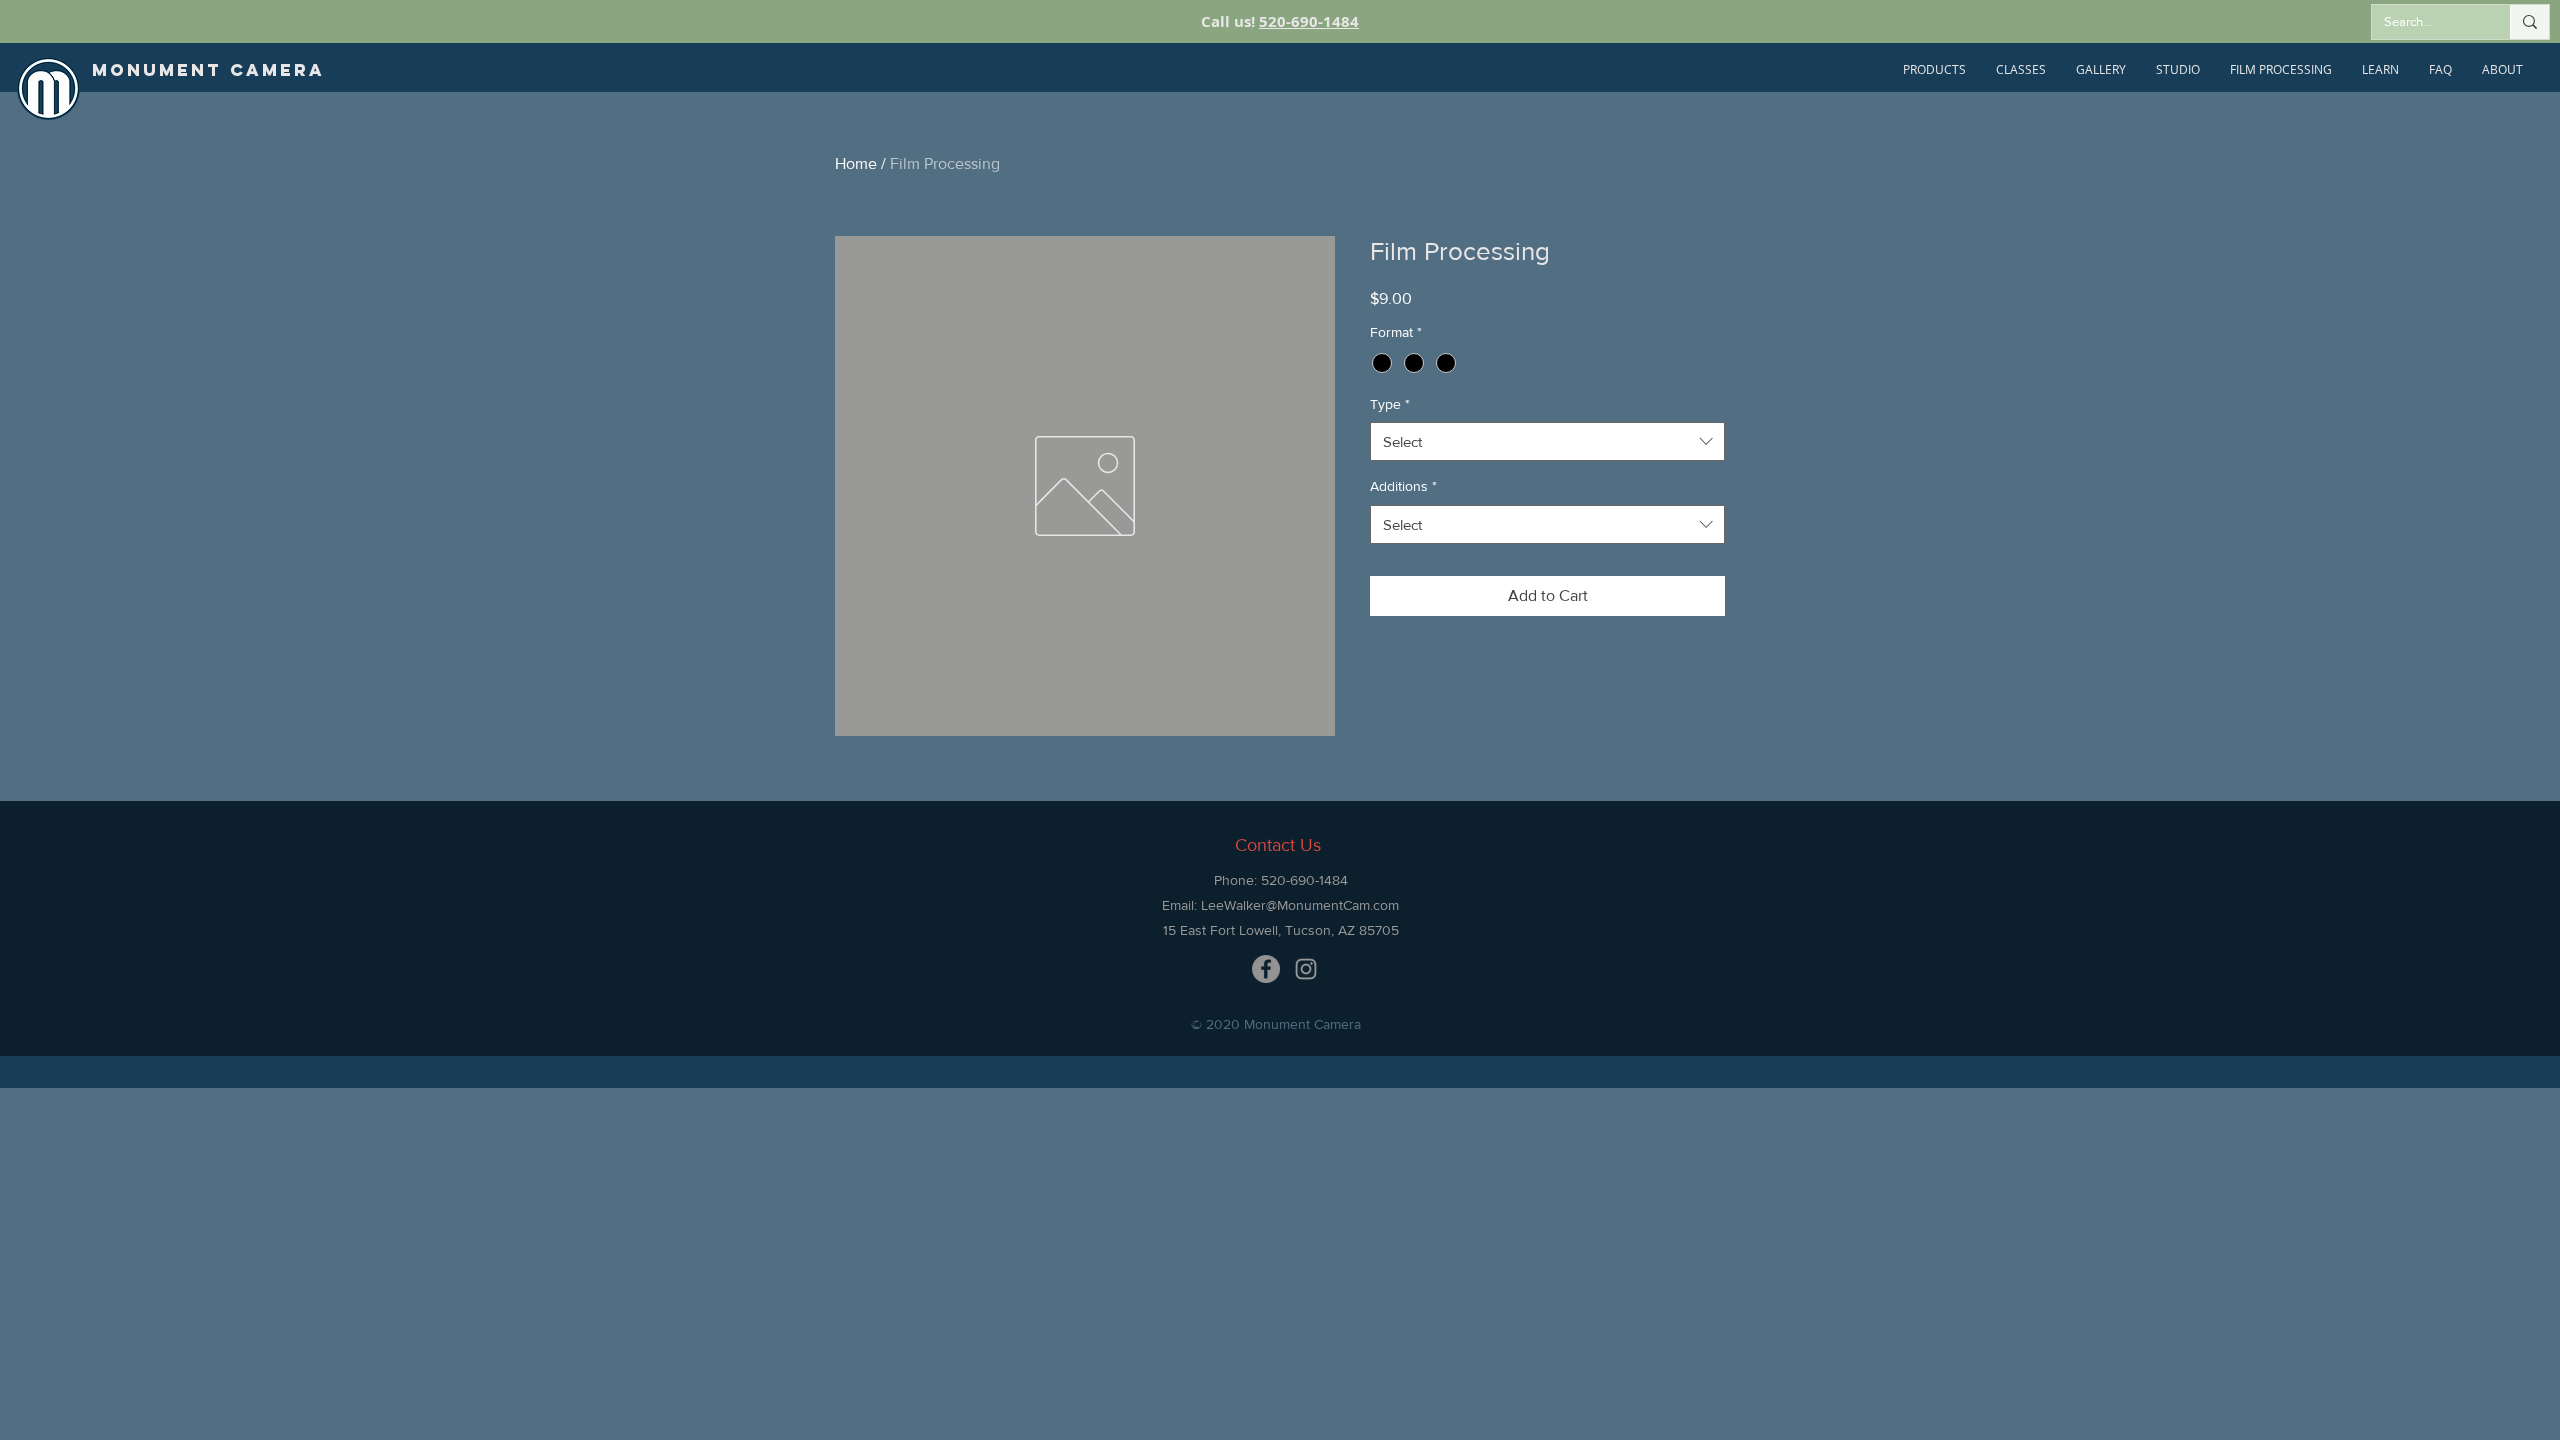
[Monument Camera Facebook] (1266, 969)
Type (1390, 404)
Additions (1403, 486)
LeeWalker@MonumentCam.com (1300, 905)
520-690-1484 (1309, 21)
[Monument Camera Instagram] (1306, 969)
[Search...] (2529, 22)
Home (856, 163)
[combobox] (1547, 441)
